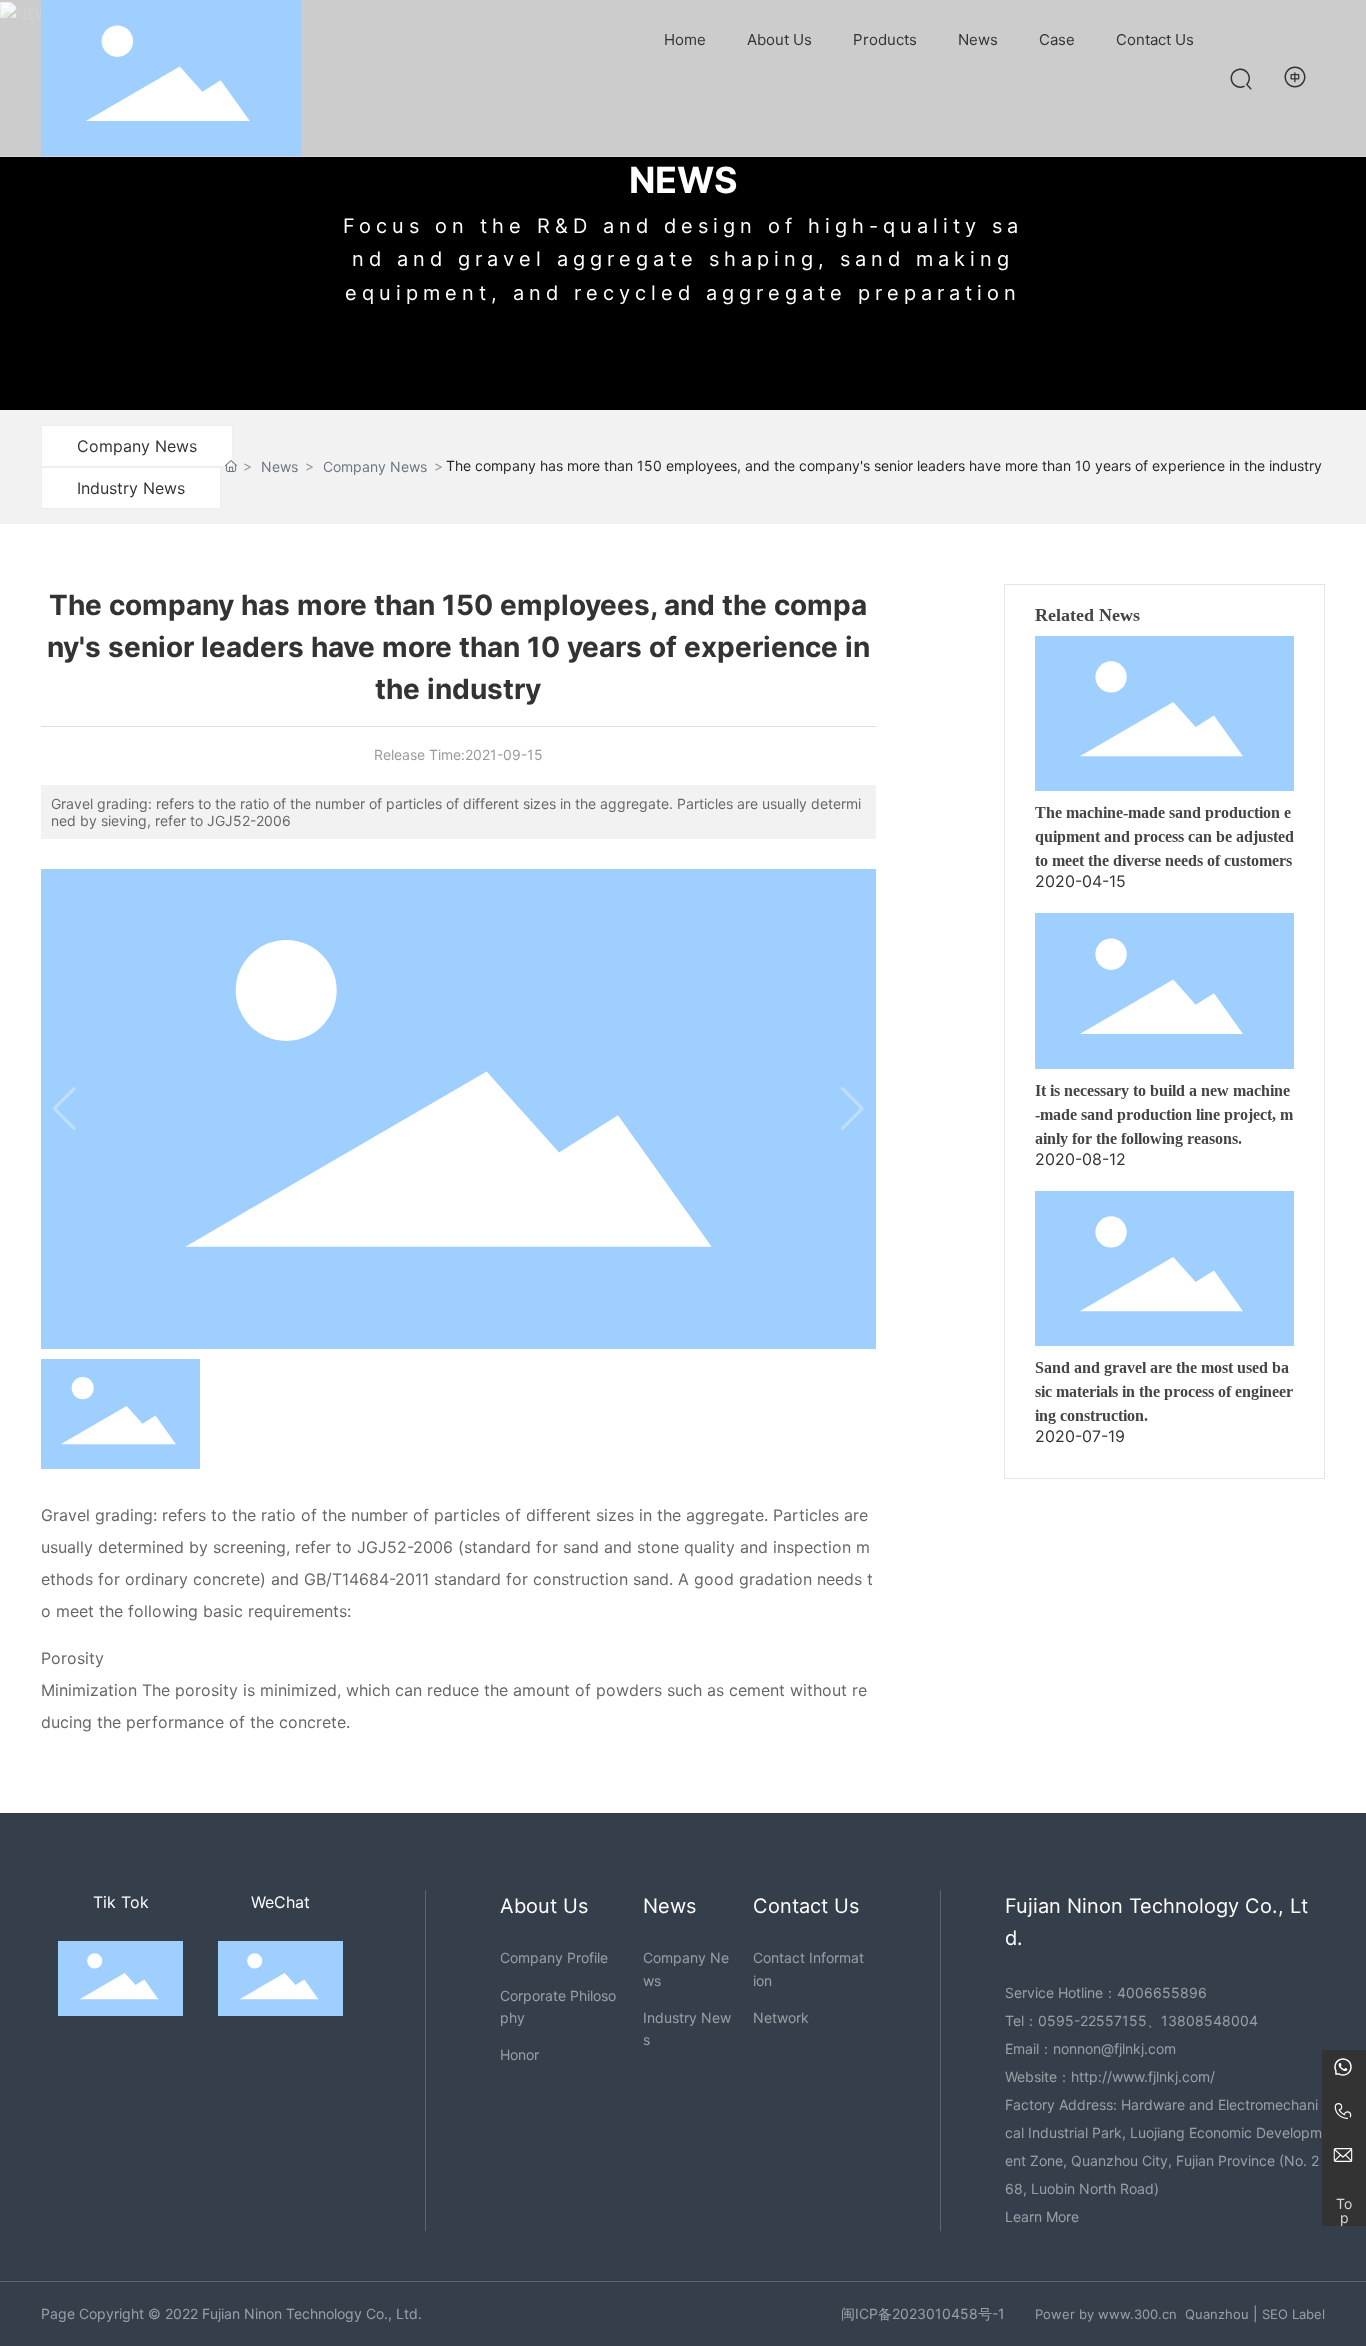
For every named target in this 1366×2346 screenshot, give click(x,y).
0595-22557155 (1092, 2020)
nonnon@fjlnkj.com (1114, 2048)
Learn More (1042, 2216)
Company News (137, 446)
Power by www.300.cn (1106, 2314)
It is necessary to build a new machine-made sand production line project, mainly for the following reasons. (1164, 1114)
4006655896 (1162, 1992)
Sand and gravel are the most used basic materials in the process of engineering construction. (1164, 1391)
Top (1344, 2206)
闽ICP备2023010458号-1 (923, 2313)
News (279, 466)
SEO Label (1293, 2314)
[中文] (1296, 76)
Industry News (131, 488)
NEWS (683, 180)
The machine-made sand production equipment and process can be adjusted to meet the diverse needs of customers (1164, 836)
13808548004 (1209, 2020)
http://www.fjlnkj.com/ (1143, 2076)
